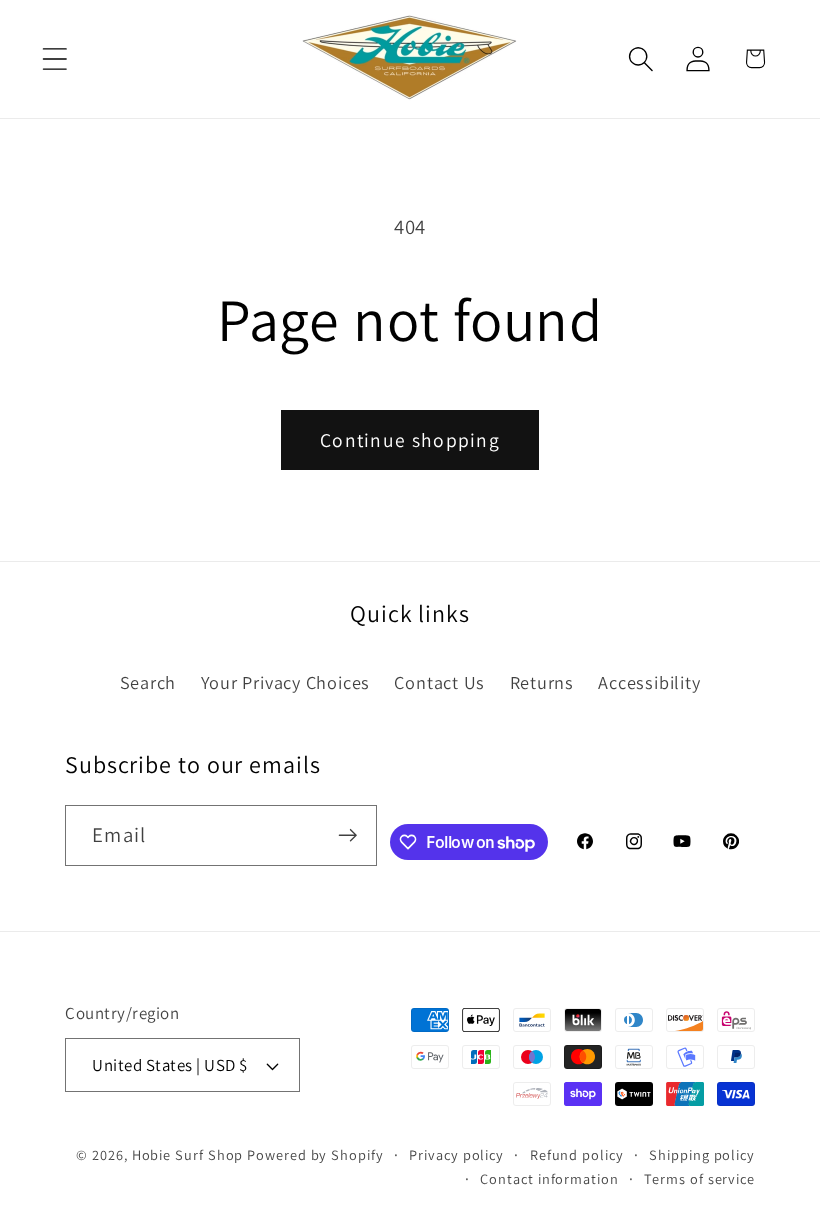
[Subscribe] (347, 835)
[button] (54, 58)
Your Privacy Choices (286, 682)
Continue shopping (410, 440)
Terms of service (699, 1178)
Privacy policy (456, 1154)
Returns (542, 682)
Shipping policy (702, 1154)
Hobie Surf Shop (188, 1154)
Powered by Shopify (315, 1154)
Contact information (549, 1178)
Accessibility (649, 682)
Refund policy (577, 1154)
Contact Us (439, 682)
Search (148, 682)
